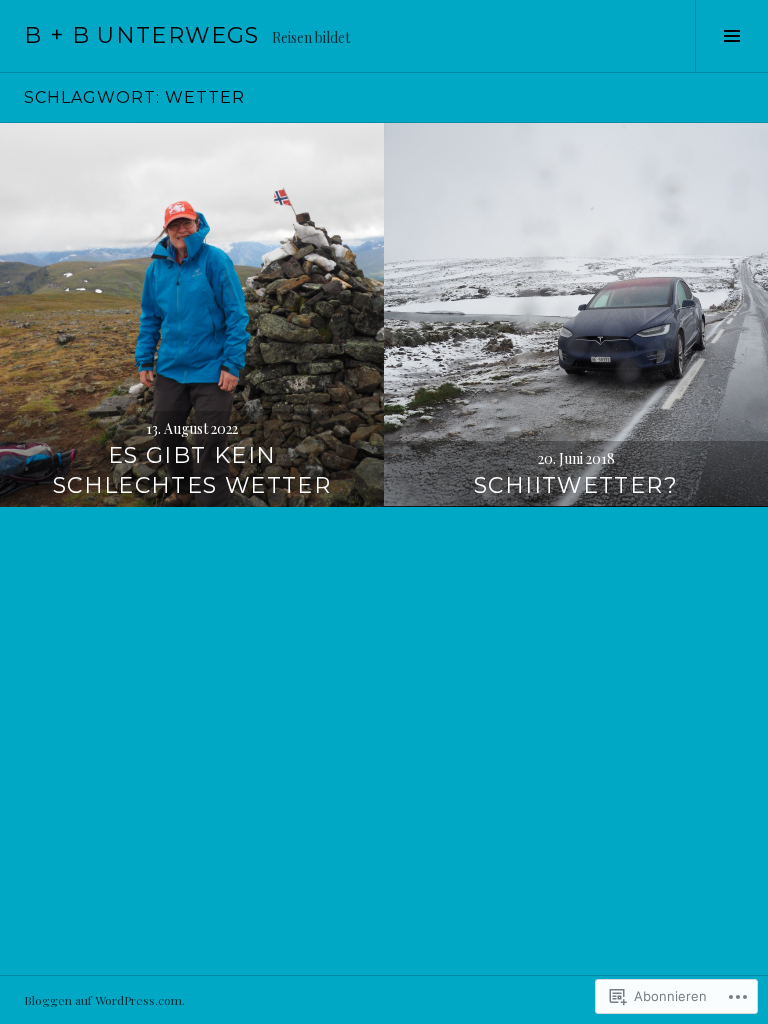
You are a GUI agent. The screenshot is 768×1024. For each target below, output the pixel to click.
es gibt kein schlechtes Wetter (192, 470)
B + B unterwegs (142, 35)
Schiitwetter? (576, 485)
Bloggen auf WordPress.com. (104, 1000)
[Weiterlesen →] (192, 315)
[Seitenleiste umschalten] (731, 36)
